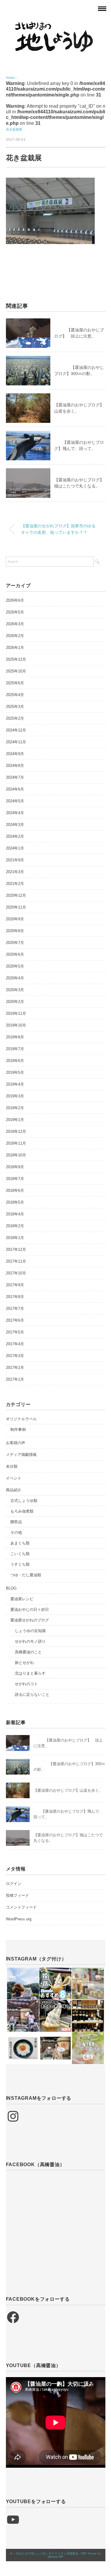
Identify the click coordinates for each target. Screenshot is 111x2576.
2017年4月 (15, 1344)
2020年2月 (15, 1002)
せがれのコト (26, 1684)
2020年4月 (15, 978)
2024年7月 (15, 777)
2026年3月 (15, 624)
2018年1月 (15, 1238)
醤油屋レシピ (22, 1599)
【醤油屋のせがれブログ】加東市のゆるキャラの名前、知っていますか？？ (58, 529)
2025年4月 (15, 695)
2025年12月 (16, 659)
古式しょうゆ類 (24, 1501)
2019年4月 (15, 1084)
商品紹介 (14, 1490)
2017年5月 (15, 1332)
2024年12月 (16, 730)
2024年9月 (15, 754)
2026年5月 (15, 612)
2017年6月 (15, 1320)
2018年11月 (16, 1143)
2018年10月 (16, 1155)
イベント (14, 1478)
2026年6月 (15, 600)
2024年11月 (16, 742)
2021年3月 (15, 872)
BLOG (11, 1588)
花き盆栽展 (14, 129)
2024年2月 (15, 836)
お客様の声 (16, 1443)
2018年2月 (15, 1226)
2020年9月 (15, 919)
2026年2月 (15, 636)
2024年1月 (15, 848)
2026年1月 (15, 648)
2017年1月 (15, 1379)
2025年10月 (16, 671)
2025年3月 (15, 707)
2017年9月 (15, 1285)
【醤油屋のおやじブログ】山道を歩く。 (68, 1790)
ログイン (14, 1884)
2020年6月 (15, 954)
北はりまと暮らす (30, 1673)
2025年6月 (15, 683)
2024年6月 (15, 789)
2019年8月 (15, 1037)
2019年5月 (15, 1072)
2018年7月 (15, 1179)
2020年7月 (15, 943)
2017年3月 (15, 1356)
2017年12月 (16, 1249)
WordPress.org (19, 1919)
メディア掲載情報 (21, 1455)
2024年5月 (15, 801)
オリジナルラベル (21, 1419)
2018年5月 (15, 1202)
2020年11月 (16, 907)
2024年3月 (15, 825)
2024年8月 (15, 766)
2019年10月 (16, 1025)
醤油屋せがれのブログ (30, 1620)
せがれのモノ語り (30, 1641)
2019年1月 (15, 1120)
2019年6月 (15, 1061)
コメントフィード (21, 1907)
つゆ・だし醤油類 (26, 1575)
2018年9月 (15, 1167)
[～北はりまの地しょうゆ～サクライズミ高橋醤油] (56, 25)
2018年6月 (15, 1190)
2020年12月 (16, 895)
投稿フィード (17, 1895)
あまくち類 (20, 1543)
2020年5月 (15, 966)
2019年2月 (15, 1108)
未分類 (12, 1466)
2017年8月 (15, 1297)
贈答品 (16, 1522)
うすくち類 (20, 1564)
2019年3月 (15, 1096)
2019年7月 (15, 1049)
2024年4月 (15, 813)
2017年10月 (16, 1273)
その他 (16, 1532)
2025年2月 (15, 718)
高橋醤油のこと (28, 1652)
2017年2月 (15, 1368)
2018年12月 (16, 1131)
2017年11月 (16, 1261)
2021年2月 (15, 884)
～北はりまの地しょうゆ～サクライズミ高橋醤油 (46, 2553)
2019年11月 (16, 1013)
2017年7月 (15, 1309)
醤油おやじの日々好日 (30, 1609)
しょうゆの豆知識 (30, 1631)
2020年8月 (15, 931)
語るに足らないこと (32, 1694)
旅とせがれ (24, 1663)
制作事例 (18, 1429)
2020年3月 (15, 990)
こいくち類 (20, 1554)
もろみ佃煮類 (22, 1511)
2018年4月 (15, 1214)
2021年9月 (15, 860)
